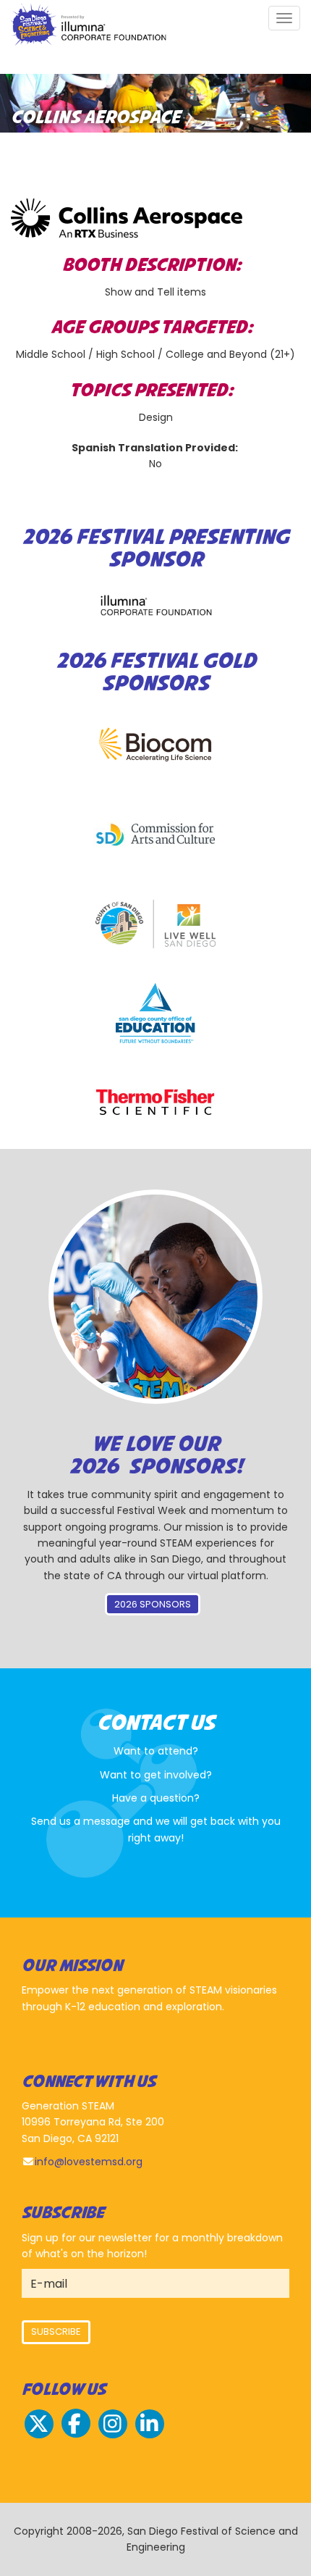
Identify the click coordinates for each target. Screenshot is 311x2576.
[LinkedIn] (150, 2436)
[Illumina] (155, 605)
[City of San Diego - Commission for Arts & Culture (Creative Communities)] (155, 835)
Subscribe (56, 2332)
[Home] (89, 26)
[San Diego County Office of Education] (155, 1013)
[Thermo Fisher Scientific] (155, 1102)
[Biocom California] (155, 745)
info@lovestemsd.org (89, 2162)
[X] (39, 2436)
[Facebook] (76, 2436)
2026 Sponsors (153, 1604)
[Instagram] (113, 2436)
